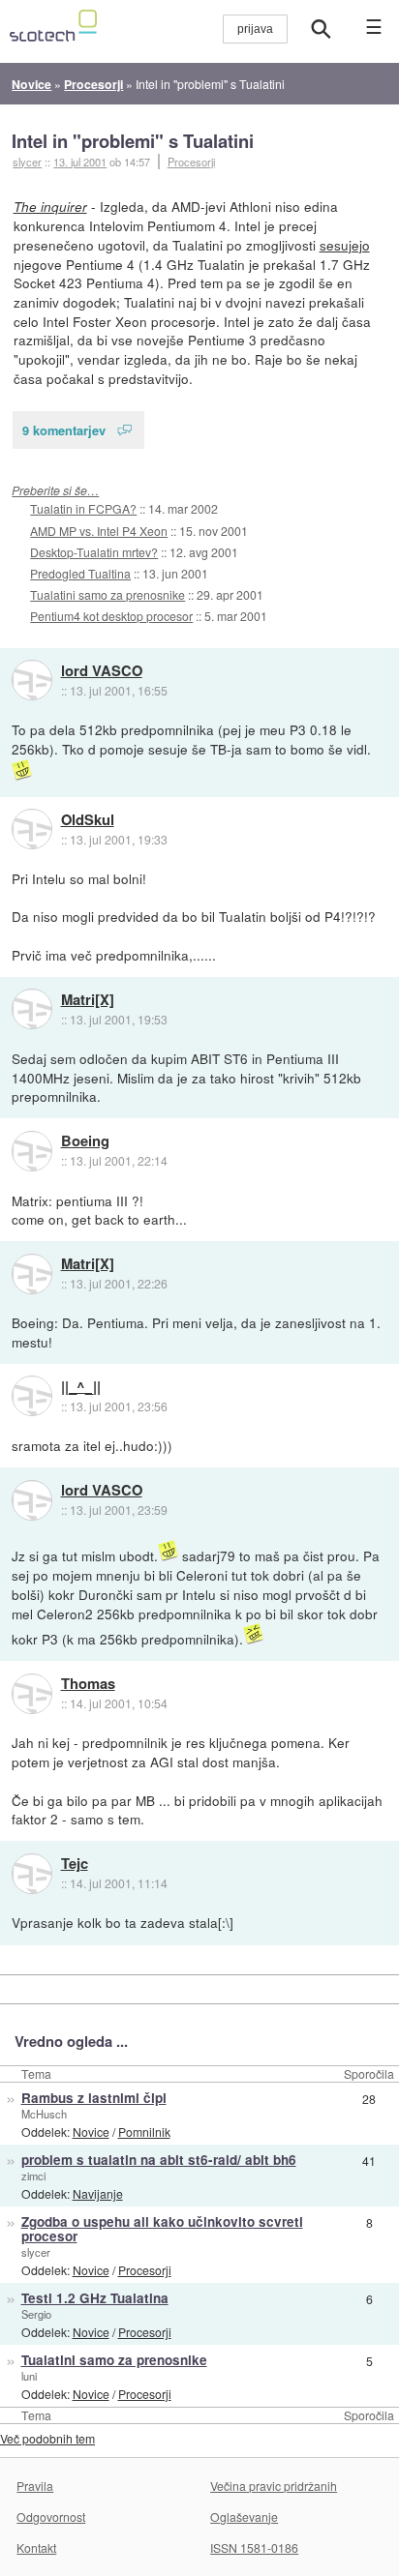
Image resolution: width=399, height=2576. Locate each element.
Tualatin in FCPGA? (83, 508)
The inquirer (50, 207)
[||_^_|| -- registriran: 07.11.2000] (32, 1396)
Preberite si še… (55, 490)
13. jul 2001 (80, 162)
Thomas (88, 1684)
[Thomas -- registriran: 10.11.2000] (32, 1694)
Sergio (36, 2314)
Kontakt (36, 2547)
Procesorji (191, 162)
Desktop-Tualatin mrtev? (94, 552)
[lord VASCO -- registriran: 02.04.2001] (32, 680)
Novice (91, 2132)
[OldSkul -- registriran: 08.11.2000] (32, 829)
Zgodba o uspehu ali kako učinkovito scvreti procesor (162, 2229)
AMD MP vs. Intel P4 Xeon (99, 531)
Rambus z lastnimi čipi (94, 2098)
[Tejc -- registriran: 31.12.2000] (32, 1874)
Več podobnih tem (47, 2438)
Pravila (35, 2486)
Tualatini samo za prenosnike (107, 594)
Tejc (75, 1864)
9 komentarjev (64, 430)
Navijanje (98, 2193)
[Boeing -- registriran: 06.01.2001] (32, 1151)
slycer (36, 2252)
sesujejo (345, 245)
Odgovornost (51, 2517)
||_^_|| (81, 1387)
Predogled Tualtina (80, 573)
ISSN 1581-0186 (254, 2547)
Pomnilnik (144, 2132)
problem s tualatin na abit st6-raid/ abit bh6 (159, 2160)
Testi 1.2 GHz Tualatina (95, 2298)
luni (29, 2376)
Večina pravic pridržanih (274, 2486)
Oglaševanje (244, 2517)
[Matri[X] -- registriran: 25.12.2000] (32, 1009)
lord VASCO (102, 671)
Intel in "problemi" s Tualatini (133, 141)
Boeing (85, 1141)
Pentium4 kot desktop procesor (111, 616)
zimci (33, 2176)
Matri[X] (88, 1000)
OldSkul (88, 820)
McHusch (44, 2114)
